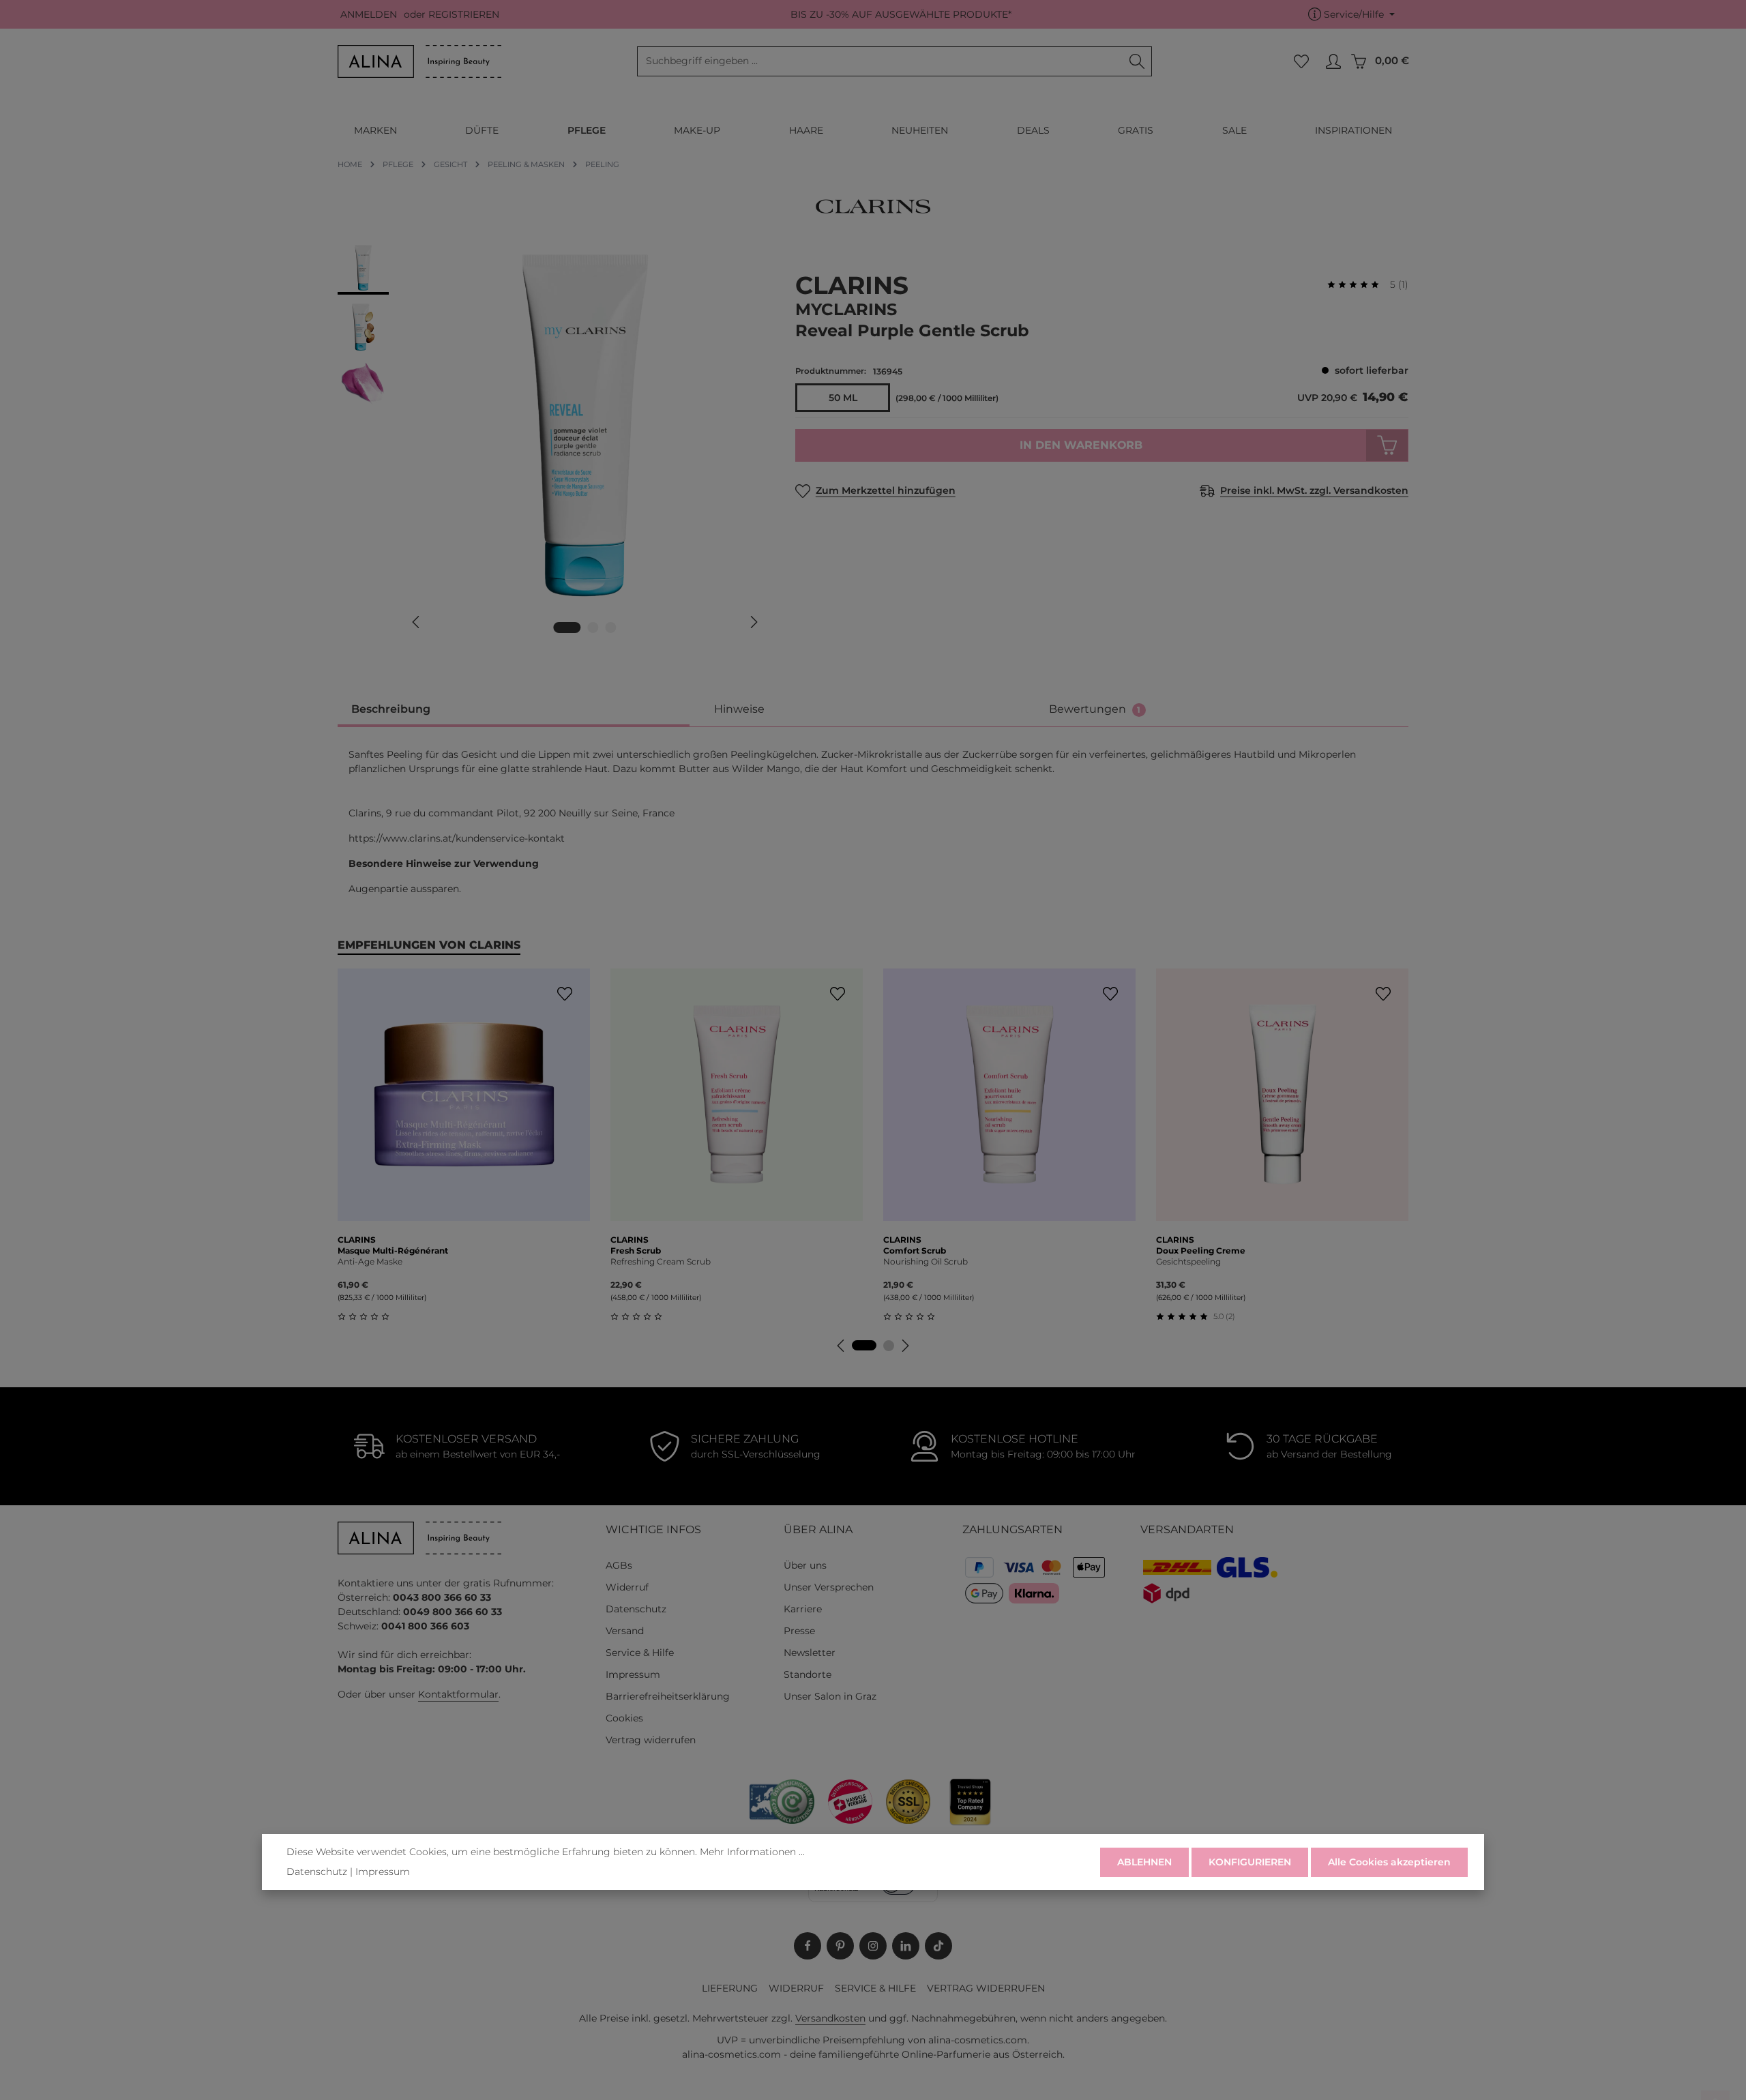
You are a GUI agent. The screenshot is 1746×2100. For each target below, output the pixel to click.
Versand (625, 1631)
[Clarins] (873, 206)
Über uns (805, 1565)
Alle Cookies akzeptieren (1389, 1862)
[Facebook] (808, 1946)
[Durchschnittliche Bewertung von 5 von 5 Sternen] (1359, 285)
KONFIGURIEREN (1250, 1862)
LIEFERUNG (730, 1988)
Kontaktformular (458, 1694)
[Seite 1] (864, 1345)
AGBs (619, 1565)
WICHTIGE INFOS (653, 1529)
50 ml (843, 398)
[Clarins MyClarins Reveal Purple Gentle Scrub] (585, 426)
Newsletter (810, 1653)
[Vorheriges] (417, 622)
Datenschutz (636, 1609)
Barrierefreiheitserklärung (668, 1696)
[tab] (514, 710)
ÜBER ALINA (818, 1529)
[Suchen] (1137, 61)
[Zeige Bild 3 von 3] (611, 627)
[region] (553, 445)
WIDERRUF (796, 1988)
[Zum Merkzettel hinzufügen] (564, 994)
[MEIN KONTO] (1333, 62)
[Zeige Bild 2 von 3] (593, 627)
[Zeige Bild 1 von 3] (567, 627)
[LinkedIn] (906, 1946)
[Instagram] (873, 1946)
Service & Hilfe (640, 1653)
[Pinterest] (840, 1946)
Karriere (803, 1609)
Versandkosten (830, 2018)
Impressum (633, 1674)
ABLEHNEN (1144, 1862)
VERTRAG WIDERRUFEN (986, 1988)
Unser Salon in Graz (830, 1696)
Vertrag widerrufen (651, 1740)
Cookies (624, 1718)
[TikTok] (938, 1946)
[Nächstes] (753, 622)
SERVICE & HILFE (875, 1988)
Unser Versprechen (829, 1587)
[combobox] (880, 61)
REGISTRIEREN (464, 14)
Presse (799, 1631)
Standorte (808, 1674)
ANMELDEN (369, 14)
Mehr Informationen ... (752, 1852)
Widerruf (627, 1587)
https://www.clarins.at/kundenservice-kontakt (457, 838)
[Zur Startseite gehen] (419, 61)
